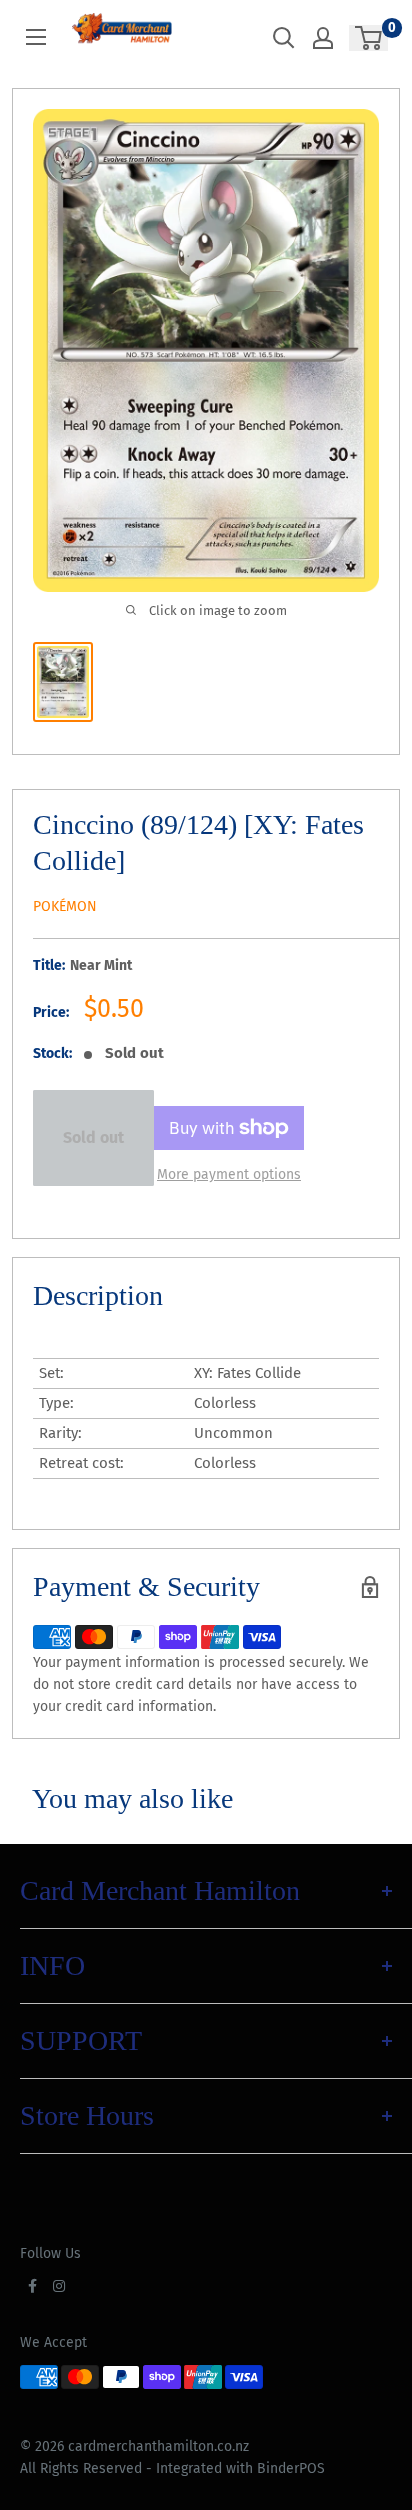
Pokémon (65, 906)
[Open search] (284, 38)
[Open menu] (36, 37)
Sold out (93, 1137)
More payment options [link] (229, 1174)
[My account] (323, 38)
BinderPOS (291, 2468)
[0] (369, 38)
